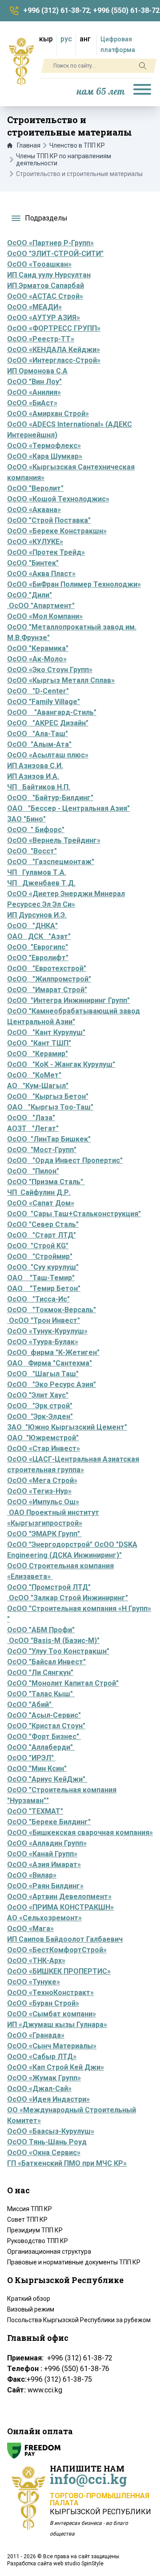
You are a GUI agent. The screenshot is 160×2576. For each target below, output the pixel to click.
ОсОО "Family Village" (44, 702)
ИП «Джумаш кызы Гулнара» (57, 2025)
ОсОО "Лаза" (31, 1118)
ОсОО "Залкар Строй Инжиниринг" (68, 1598)
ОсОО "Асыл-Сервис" (44, 1715)
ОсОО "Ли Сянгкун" (40, 1673)
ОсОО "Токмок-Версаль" (52, 1310)
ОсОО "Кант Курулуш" (46, 1032)
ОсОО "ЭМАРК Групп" (44, 1534)
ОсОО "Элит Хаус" (38, 1395)
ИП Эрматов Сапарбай (46, 286)
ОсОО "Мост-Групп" (42, 1150)
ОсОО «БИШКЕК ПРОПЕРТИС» (59, 1971)
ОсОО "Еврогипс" (38, 947)
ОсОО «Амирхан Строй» (48, 414)
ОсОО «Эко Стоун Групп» (50, 670)
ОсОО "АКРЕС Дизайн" (48, 723)
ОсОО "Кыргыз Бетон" (48, 1096)
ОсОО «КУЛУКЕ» (35, 542)
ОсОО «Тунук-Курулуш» (47, 1331)
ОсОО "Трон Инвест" (44, 1320)
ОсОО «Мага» (30, 1929)
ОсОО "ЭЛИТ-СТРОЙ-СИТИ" (55, 254)
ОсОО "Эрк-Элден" (40, 1416)
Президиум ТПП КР (35, 2230)
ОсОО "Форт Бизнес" (44, 1737)
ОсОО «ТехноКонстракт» (50, 1993)
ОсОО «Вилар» (32, 1875)
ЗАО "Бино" (26, 819)
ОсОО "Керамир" (38, 1054)
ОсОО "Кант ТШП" (39, 1043)
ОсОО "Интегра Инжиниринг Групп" (68, 1000)
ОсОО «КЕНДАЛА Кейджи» (54, 350)
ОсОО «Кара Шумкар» (45, 456)
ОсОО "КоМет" (34, 1075)
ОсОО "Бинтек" (33, 563)
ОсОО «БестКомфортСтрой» (57, 1950)
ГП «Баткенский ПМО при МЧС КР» (67, 2163)
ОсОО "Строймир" (40, 1256)
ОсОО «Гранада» (36, 2035)
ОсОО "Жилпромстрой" (49, 979)
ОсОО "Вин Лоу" (34, 382)
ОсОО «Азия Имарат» (44, 1865)
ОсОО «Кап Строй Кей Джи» (56, 2067)
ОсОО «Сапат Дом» (41, 1203)
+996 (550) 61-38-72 (126, 10)
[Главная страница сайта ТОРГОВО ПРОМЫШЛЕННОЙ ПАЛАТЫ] (21, 61)
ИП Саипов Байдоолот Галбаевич (65, 1939)
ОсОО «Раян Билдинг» (45, 1886)
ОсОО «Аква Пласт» (41, 574)
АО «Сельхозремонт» (44, 1918)
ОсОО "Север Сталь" (43, 1224)
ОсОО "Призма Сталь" (46, 1182)
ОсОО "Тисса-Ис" (38, 1299)
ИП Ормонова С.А (37, 371)
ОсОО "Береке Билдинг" (49, 1822)
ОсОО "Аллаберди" (41, 1747)
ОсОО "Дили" (30, 595)
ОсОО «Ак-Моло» (37, 659)
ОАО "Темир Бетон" (44, 1288)
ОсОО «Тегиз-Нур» (39, 1491)
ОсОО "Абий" (29, 1705)
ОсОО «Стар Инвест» (44, 1448)
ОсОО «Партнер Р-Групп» (50, 243)
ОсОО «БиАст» (32, 403)
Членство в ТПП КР (77, 145)
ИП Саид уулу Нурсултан (49, 275)
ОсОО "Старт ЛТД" (42, 1235)
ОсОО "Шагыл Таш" (43, 1374)
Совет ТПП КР (27, 2219)
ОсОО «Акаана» (34, 510)
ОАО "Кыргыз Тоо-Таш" (50, 1107)
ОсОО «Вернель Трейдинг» (54, 840)
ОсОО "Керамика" (38, 648)
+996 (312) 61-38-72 (56, 10)
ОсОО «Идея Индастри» (48, 2099)
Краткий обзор (29, 2299)
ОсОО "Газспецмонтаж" (51, 862)
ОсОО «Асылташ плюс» (48, 755)
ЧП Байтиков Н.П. (39, 787)
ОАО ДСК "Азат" (39, 936)
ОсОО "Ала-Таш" (38, 734)
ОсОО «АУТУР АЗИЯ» (44, 318)
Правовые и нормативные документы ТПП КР (74, 2262)
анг (85, 39)
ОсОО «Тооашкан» (39, 264)
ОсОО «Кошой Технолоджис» (58, 499)
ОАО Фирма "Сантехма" (50, 1363)
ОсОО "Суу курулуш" (43, 1267)
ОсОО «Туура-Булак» (43, 1342)
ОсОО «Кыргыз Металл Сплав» (61, 680)
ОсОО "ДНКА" (32, 926)
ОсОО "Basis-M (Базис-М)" (54, 1641)
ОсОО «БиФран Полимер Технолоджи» (74, 584)
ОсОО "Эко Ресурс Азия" (52, 1384)
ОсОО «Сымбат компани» (52, 2014)
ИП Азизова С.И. (35, 766)
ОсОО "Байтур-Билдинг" (50, 798)
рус (66, 39)
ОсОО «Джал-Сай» (39, 2089)
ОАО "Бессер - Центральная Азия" (68, 808)
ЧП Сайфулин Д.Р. (39, 1192)
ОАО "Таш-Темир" (41, 1278)
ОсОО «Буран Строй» (43, 2003)
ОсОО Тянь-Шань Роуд (47, 2142)
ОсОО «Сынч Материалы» (52, 2046)
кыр (46, 39)
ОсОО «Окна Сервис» (44, 2153)
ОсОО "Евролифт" (38, 958)
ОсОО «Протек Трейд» (46, 552)
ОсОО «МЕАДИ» (34, 307)
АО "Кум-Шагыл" (38, 1086)
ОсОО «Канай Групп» (42, 1854)
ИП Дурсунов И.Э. (37, 915)
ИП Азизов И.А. (33, 776)
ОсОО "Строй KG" (38, 1246)
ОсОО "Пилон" (33, 1171)
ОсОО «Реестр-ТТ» (41, 339)
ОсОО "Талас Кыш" (41, 1694)
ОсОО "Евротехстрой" (47, 968)
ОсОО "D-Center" (38, 691)
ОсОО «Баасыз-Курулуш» (51, 2131)
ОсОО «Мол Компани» (45, 616)
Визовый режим (31, 2309)
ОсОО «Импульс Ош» (43, 1502)
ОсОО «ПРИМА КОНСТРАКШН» (60, 1907)
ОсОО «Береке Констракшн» (57, 531)
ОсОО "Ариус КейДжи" (47, 1779)
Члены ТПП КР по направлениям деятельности (64, 160)
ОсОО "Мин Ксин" (37, 1769)
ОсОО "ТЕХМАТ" (35, 1811)
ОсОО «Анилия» (34, 392)
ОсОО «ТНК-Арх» (36, 1961)
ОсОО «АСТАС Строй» (45, 296)
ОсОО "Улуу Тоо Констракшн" (58, 1651)
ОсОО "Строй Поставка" (49, 520)
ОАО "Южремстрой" (43, 1438)
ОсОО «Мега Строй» (42, 1480)
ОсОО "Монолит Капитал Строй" (63, 1683)
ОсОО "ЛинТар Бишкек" (49, 1139)
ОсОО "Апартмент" (41, 606)
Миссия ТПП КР (30, 2209)
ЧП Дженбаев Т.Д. (41, 883)
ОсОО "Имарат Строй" (47, 990)
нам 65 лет (101, 92)
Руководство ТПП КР (38, 2241)
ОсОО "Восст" (32, 851)
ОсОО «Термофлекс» (44, 446)
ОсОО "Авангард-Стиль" (52, 712)
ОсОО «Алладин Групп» (47, 1843)
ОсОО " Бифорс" (36, 830)
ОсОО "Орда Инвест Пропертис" (65, 1160)
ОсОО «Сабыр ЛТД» (42, 2057)
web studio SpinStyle (78, 2564)
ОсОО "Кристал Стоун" (46, 1726)
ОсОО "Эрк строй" (40, 1406)
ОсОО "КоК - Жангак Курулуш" (61, 1064)
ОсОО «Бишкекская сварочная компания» (80, 1833)
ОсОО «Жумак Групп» (44, 2078)
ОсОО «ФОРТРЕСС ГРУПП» (54, 328)
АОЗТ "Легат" (33, 1128)
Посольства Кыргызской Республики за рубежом (79, 2320)
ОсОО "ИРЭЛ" (30, 1758)
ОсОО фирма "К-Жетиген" (53, 1352)
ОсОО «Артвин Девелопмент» (59, 1897)
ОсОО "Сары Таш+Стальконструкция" (74, 1214)
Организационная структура (49, 2251)
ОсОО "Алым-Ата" (39, 744)
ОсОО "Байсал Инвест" (46, 1662)
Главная (29, 145)
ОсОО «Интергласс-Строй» (54, 360)
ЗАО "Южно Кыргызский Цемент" (67, 1427)
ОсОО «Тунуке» (34, 1982)
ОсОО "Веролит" (35, 488)
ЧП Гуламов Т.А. (37, 872)
